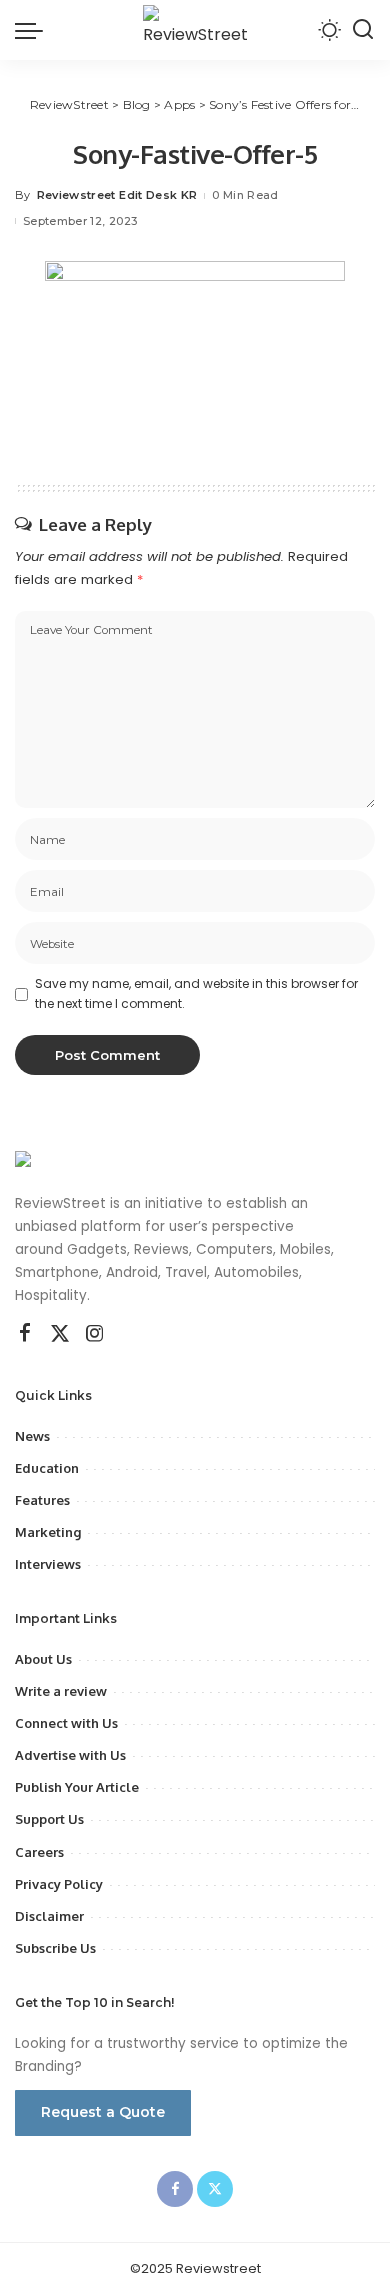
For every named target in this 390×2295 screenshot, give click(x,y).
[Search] (363, 30)
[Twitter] (60, 1334)
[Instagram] (95, 1334)
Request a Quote (103, 2112)
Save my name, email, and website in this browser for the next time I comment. (196, 993)
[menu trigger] (34, 30)
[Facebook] (25, 1334)
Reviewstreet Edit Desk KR (117, 195)
